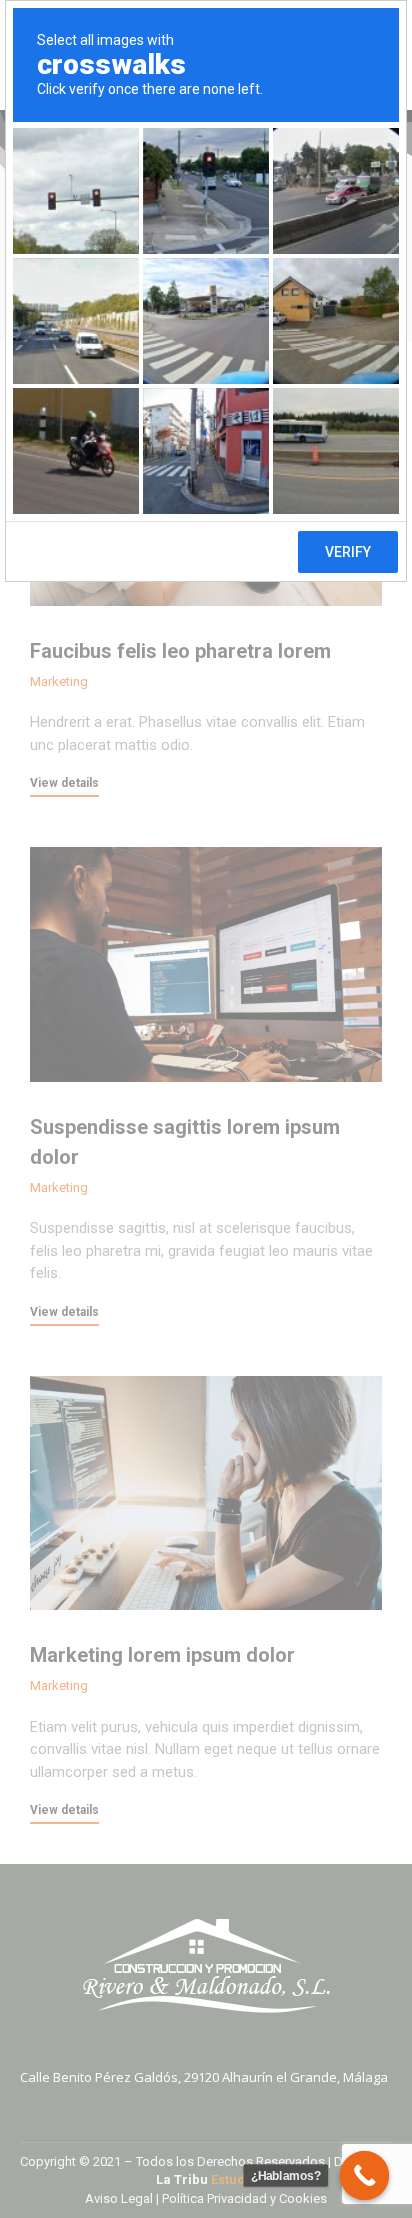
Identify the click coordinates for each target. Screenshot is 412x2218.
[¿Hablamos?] (365, 2176)
